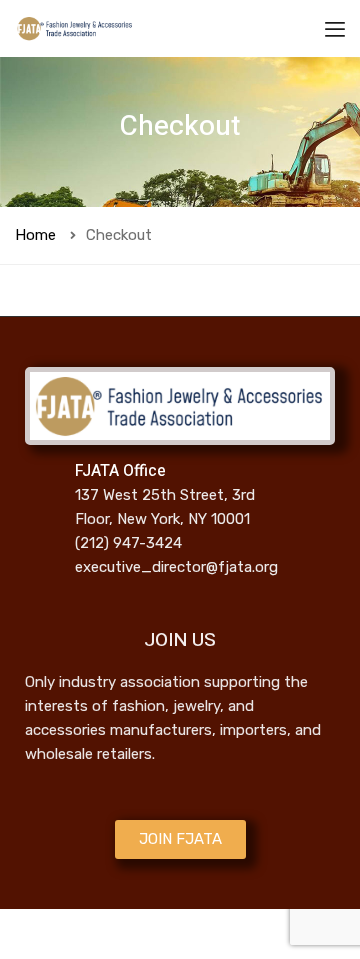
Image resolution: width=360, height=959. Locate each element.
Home (35, 235)
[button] (180, 839)
